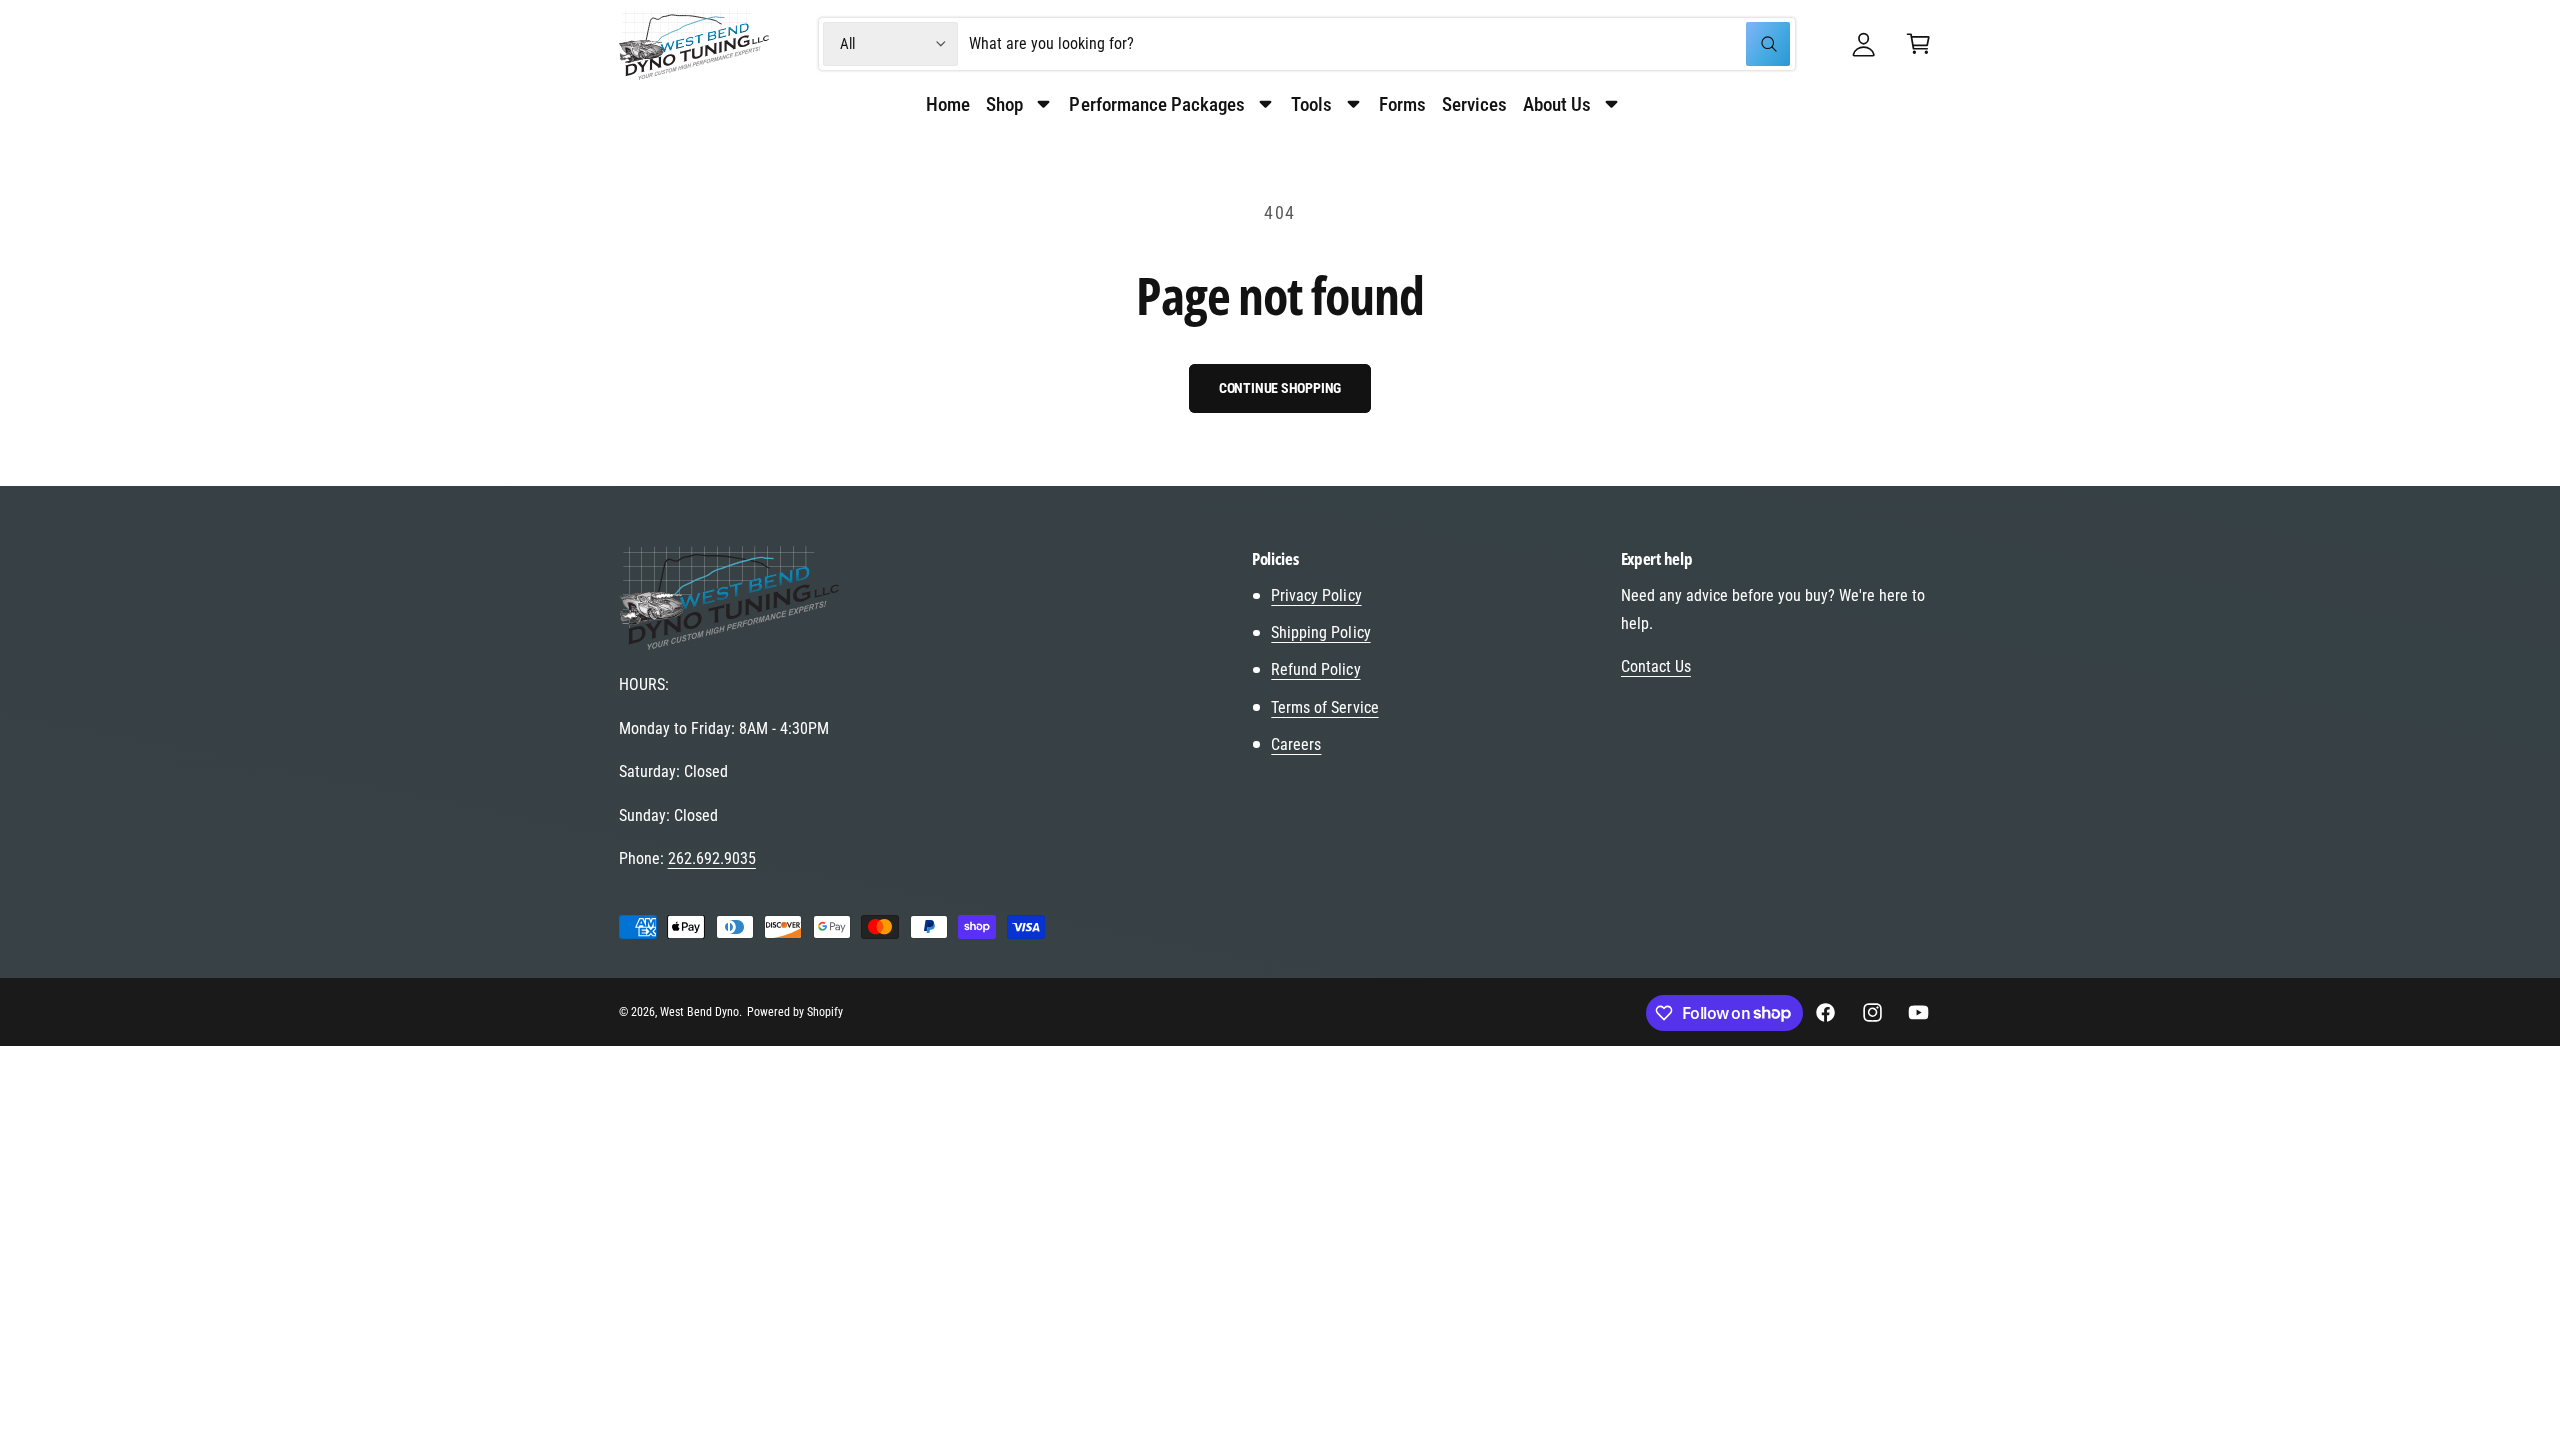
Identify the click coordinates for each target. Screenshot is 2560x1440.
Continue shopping (1280, 388)
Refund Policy (1315, 669)
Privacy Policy (1316, 595)
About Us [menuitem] (1557, 104)
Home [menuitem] (948, 104)
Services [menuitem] (1474, 104)
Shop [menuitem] (1004, 104)
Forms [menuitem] (1402, 104)
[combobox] (1379, 44)
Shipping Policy (1320, 632)
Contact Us (1656, 666)
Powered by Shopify (795, 1012)
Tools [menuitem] (1311, 104)
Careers (1296, 744)
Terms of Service (1324, 707)
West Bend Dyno (699, 1012)
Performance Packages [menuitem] (1156, 104)
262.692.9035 (712, 858)
